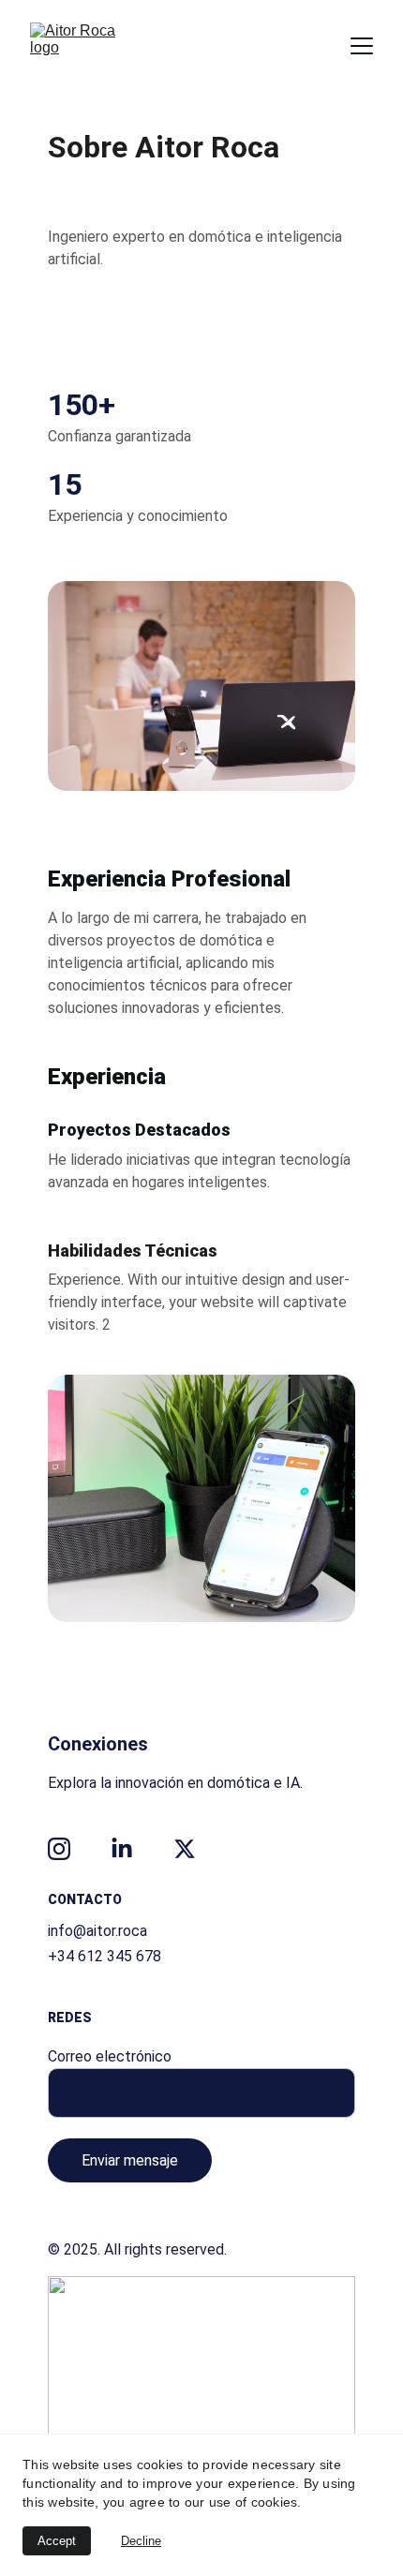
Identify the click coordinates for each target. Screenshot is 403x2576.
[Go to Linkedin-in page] (122, 1849)
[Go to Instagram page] (59, 1849)
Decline (141, 2541)
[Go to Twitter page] (185, 1849)
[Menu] (362, 46)
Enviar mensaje (130, 2160)
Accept (57, 2541)
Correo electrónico (110, 2056)
